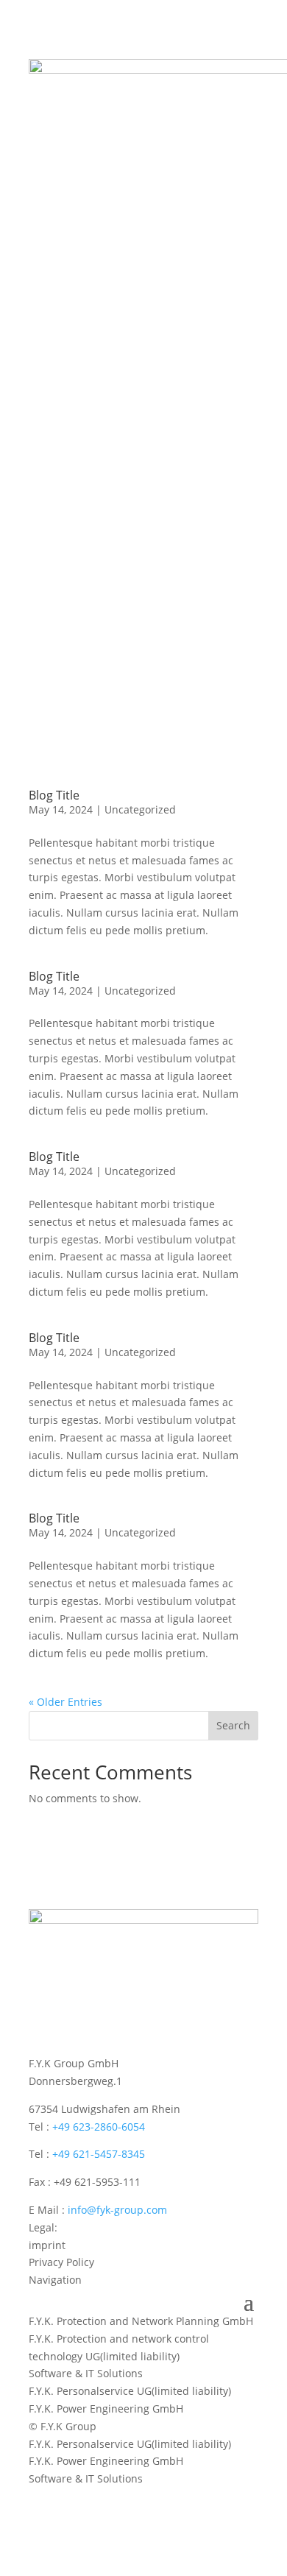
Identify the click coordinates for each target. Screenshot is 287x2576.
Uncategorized (140, 809)
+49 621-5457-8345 (99, 2154)
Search (233, 1725)
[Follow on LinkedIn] (40, 2499)
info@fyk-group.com (117, 2210)
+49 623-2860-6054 (99, 2127)
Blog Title (54, 795)
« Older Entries (65, 1702)
